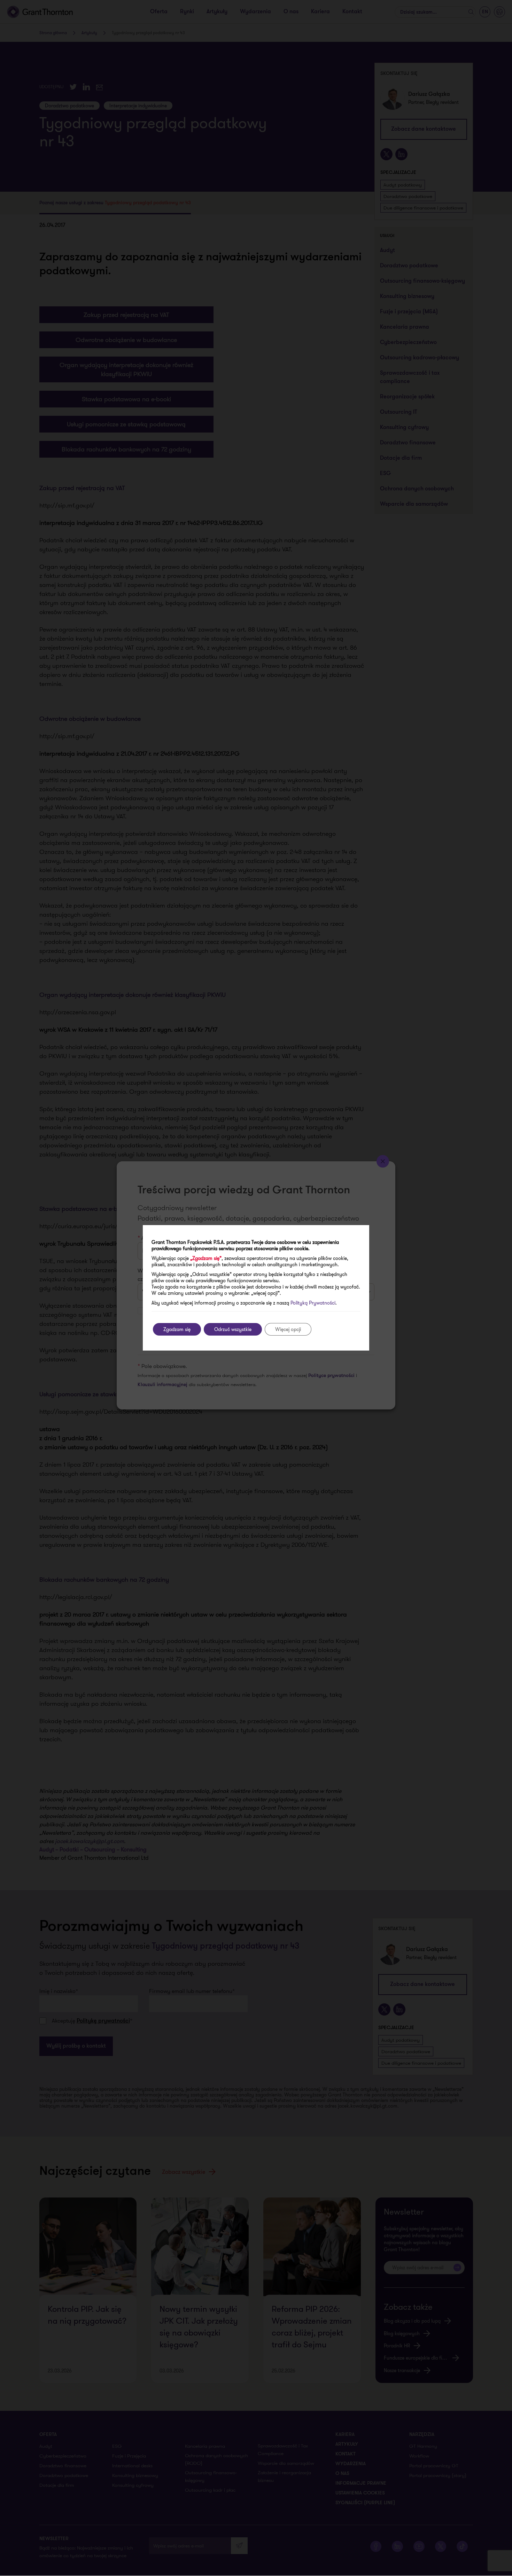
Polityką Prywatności (313, 1303)
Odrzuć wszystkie (233, 1329)
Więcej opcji (288, 1329)
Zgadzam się (177, 1329)
